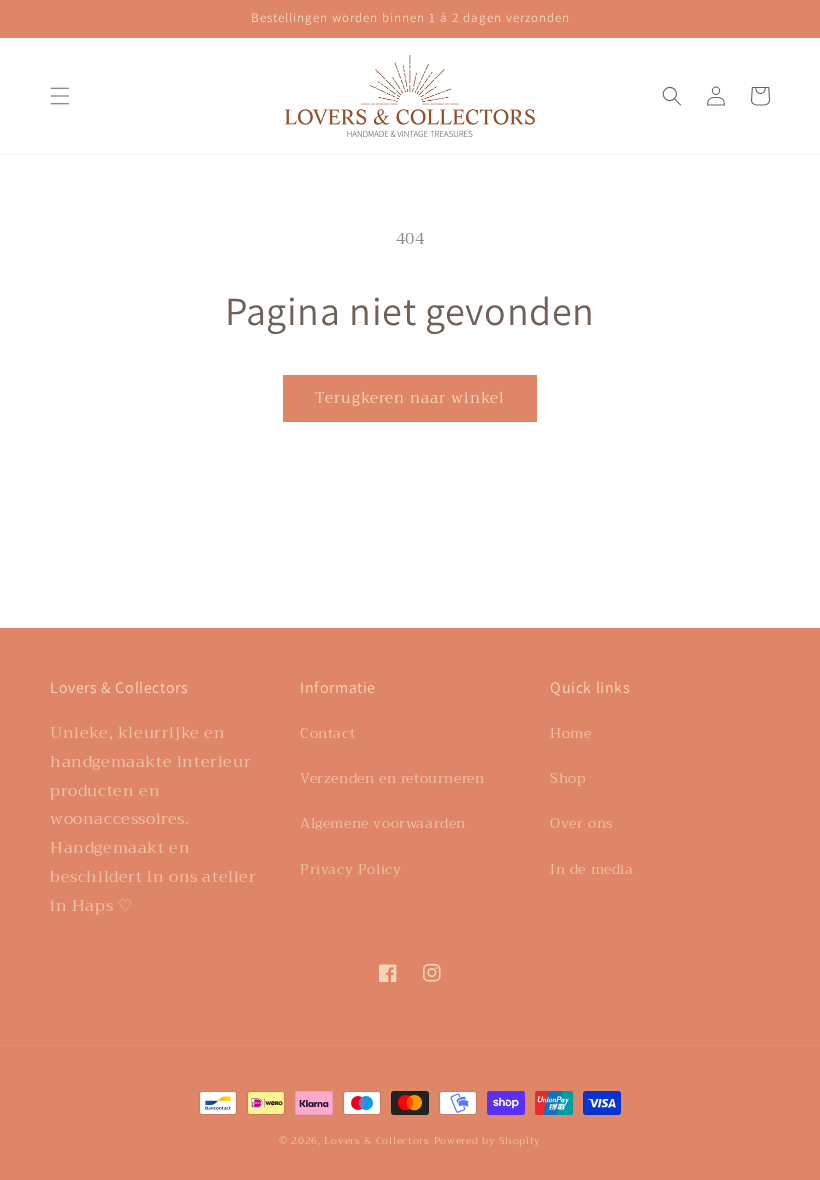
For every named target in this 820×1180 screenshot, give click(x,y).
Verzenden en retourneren (392, 778)
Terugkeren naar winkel (410, 398)
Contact (327, 733)
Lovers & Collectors (376, 1140)
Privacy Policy (350, 869)
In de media (592, 869)
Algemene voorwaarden (383, 823)
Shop (567, 778)
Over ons (582, 823)
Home (570, 733)
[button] (60, 96)
